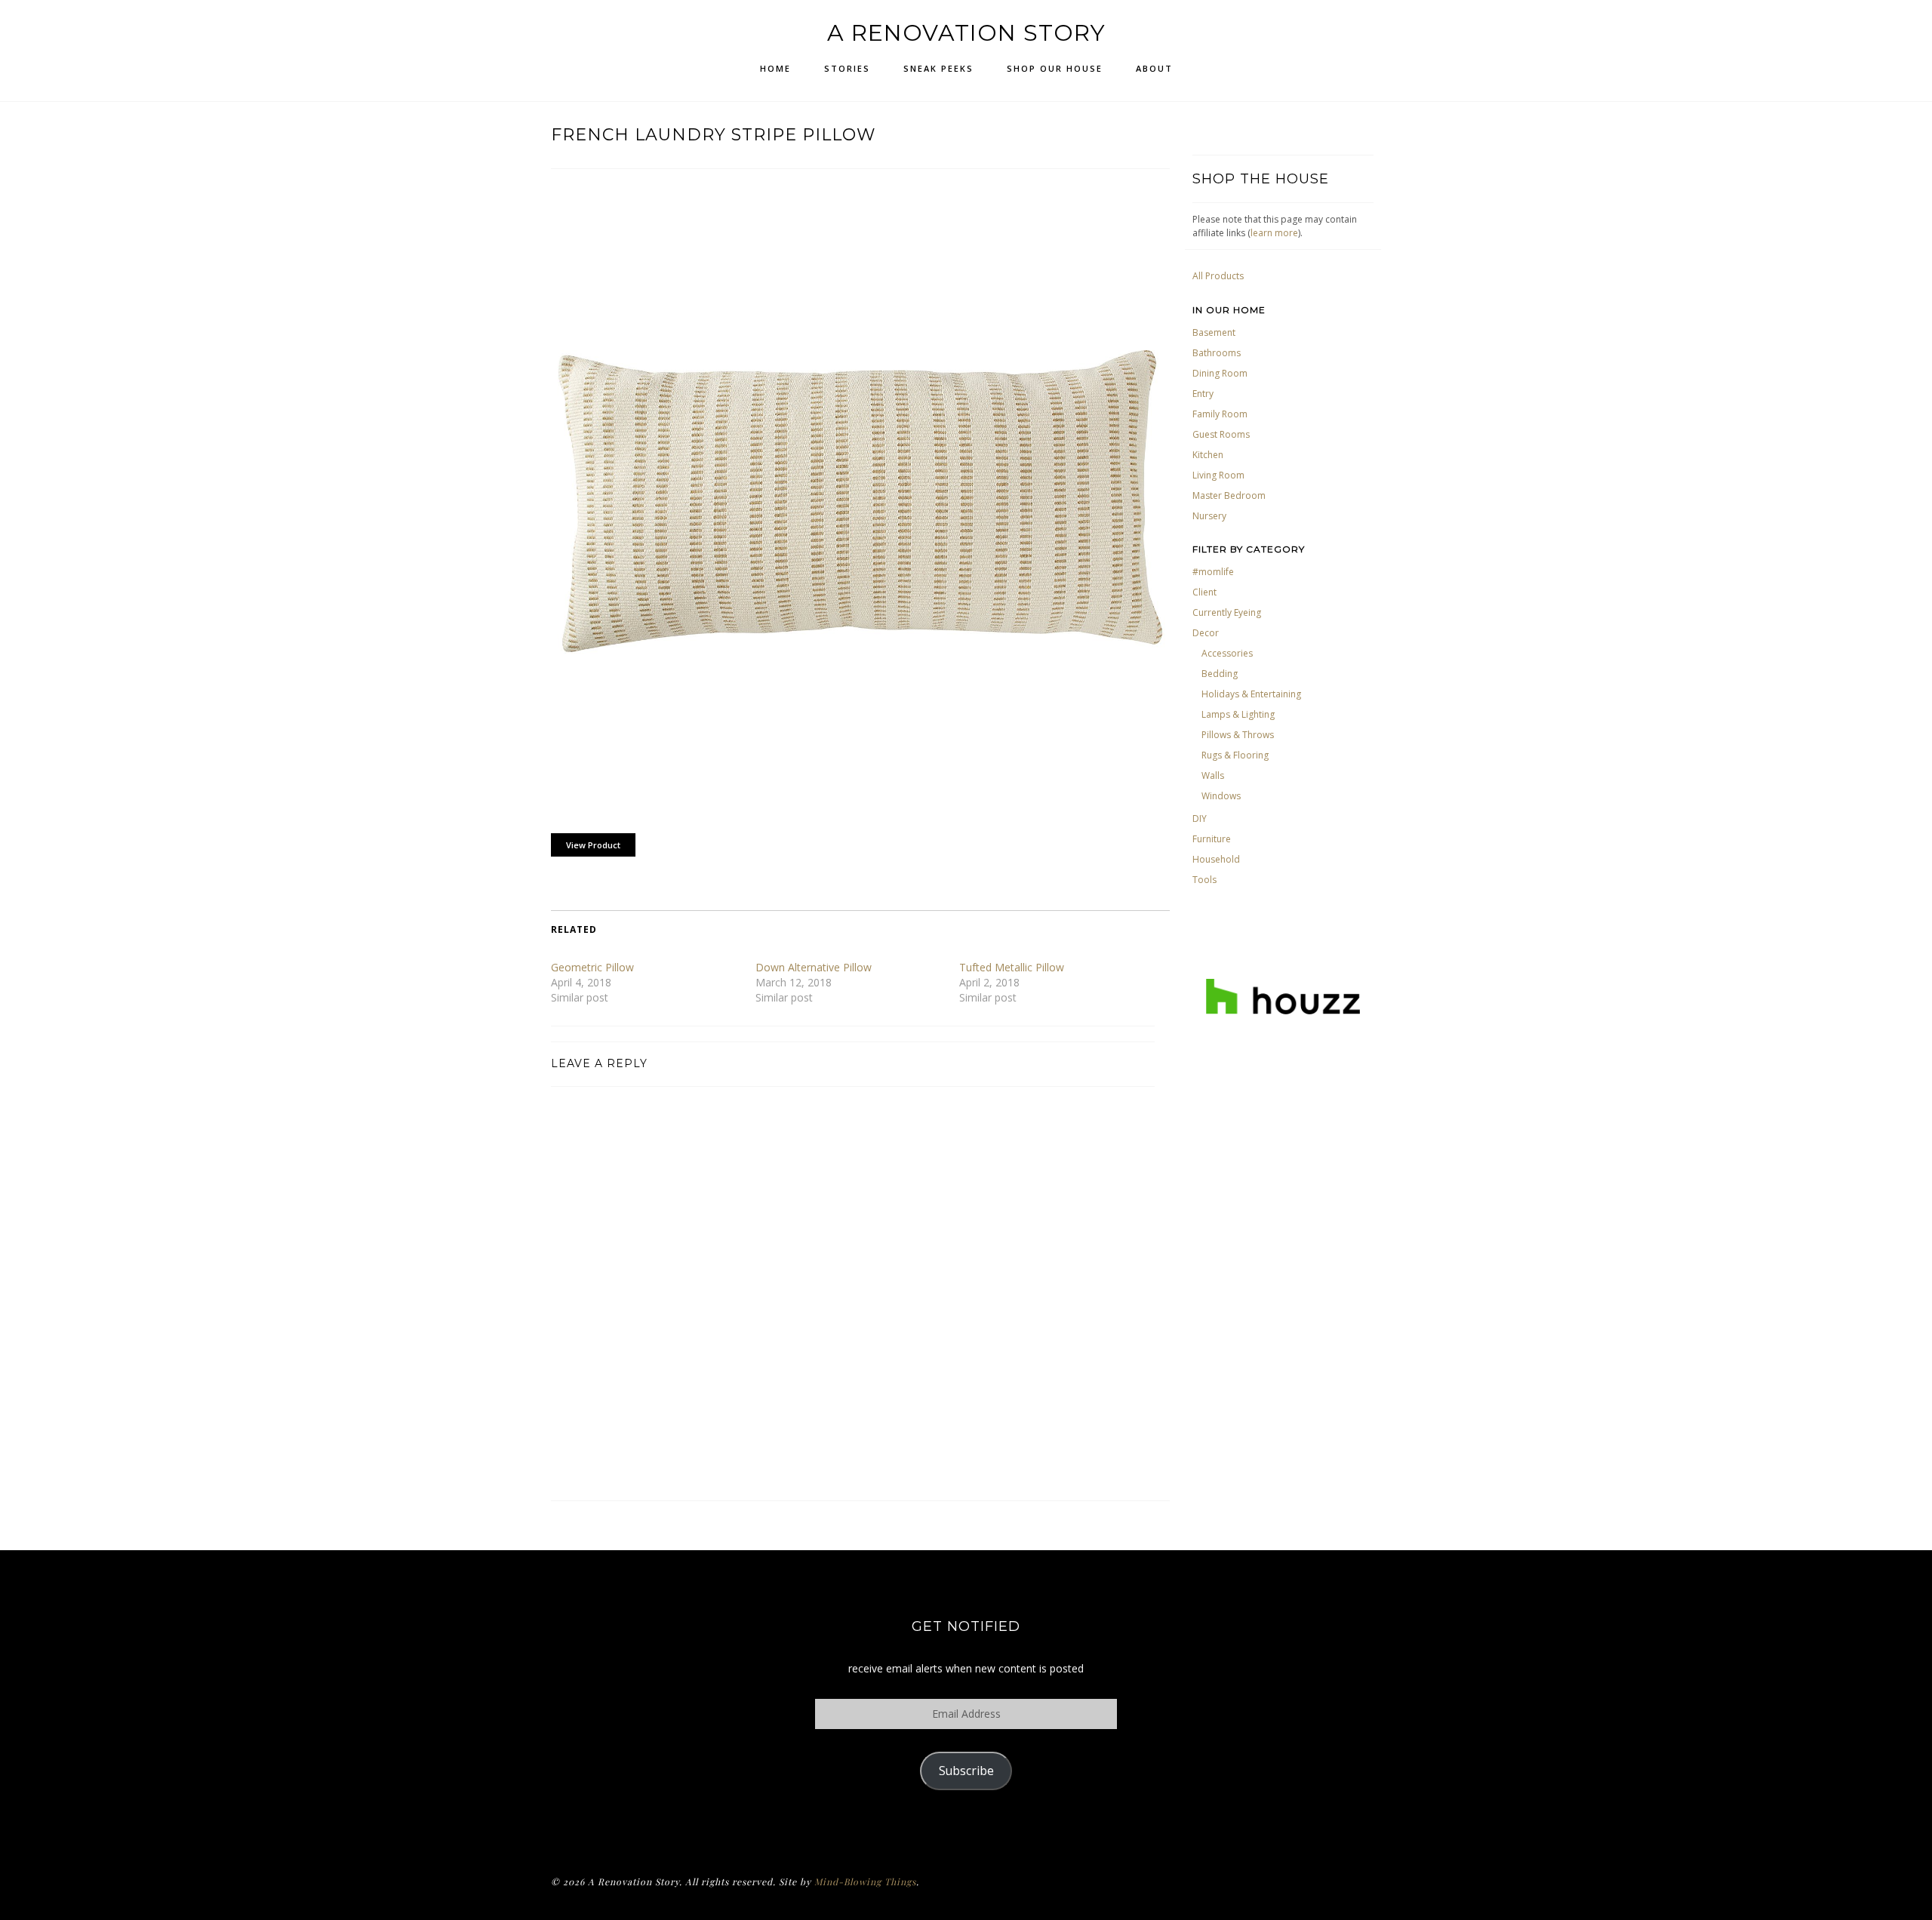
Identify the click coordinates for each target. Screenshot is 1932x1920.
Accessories (1227, 653)
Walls (1213, 775)
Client (1204, 592)
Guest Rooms (1221, 434)
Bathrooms (1217, 353)
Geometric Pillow (592, 967)
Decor (1206, 633)
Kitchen (1208, 455)
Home (775, 68)
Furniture (1212, 839)
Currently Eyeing (1227, 612)
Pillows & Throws (1238, 735)
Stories (847, 68)
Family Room (1220, 414)
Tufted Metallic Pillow (1012, 967)
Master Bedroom (1229, 495)
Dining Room (1220, 373)
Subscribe (966, 1771)
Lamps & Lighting (1238, 714)
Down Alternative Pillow (814, 967)
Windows (1221, 796)
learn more (1274, 233)
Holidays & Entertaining (1251, 694)
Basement (1214, 332)
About (1154, 68)
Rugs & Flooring (1235, 755)
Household (1216, 859)
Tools (1204, 880)
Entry (1203, 394)
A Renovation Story (966, 33)
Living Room (1218, 475)
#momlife (1213, 572)
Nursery (1209, 516)
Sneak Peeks (938, 68)
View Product (593, 845)
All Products (1218, 276)
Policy (966, 1829)
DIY (1200, 818)
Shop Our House (1055, 68)
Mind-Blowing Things (865, 1882)
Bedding (1220, 674)
